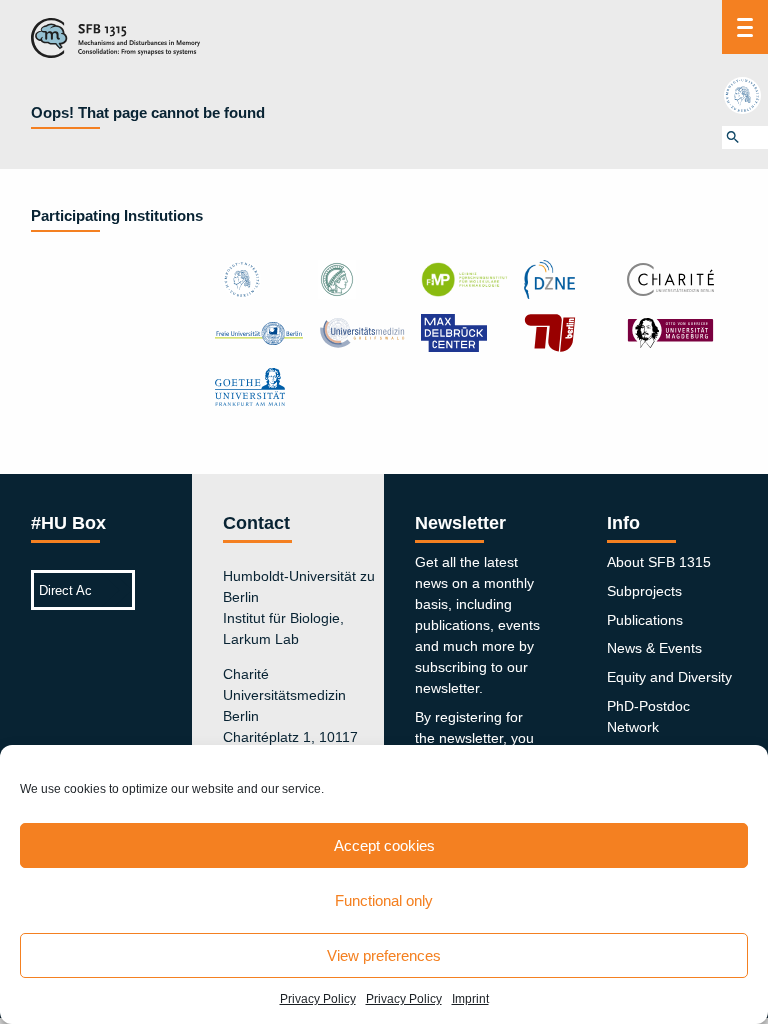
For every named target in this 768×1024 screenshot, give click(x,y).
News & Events (654, 648)
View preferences (384, 955)
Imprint (470, 999)
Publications (645, 620)
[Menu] (745, 27)
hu (745, 95)
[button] (745, 137)
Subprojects (644, 591)
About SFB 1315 (659, 562)
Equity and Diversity (669, 677)
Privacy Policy (318, 999)
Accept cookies (384, 845)
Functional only (384, 900)
